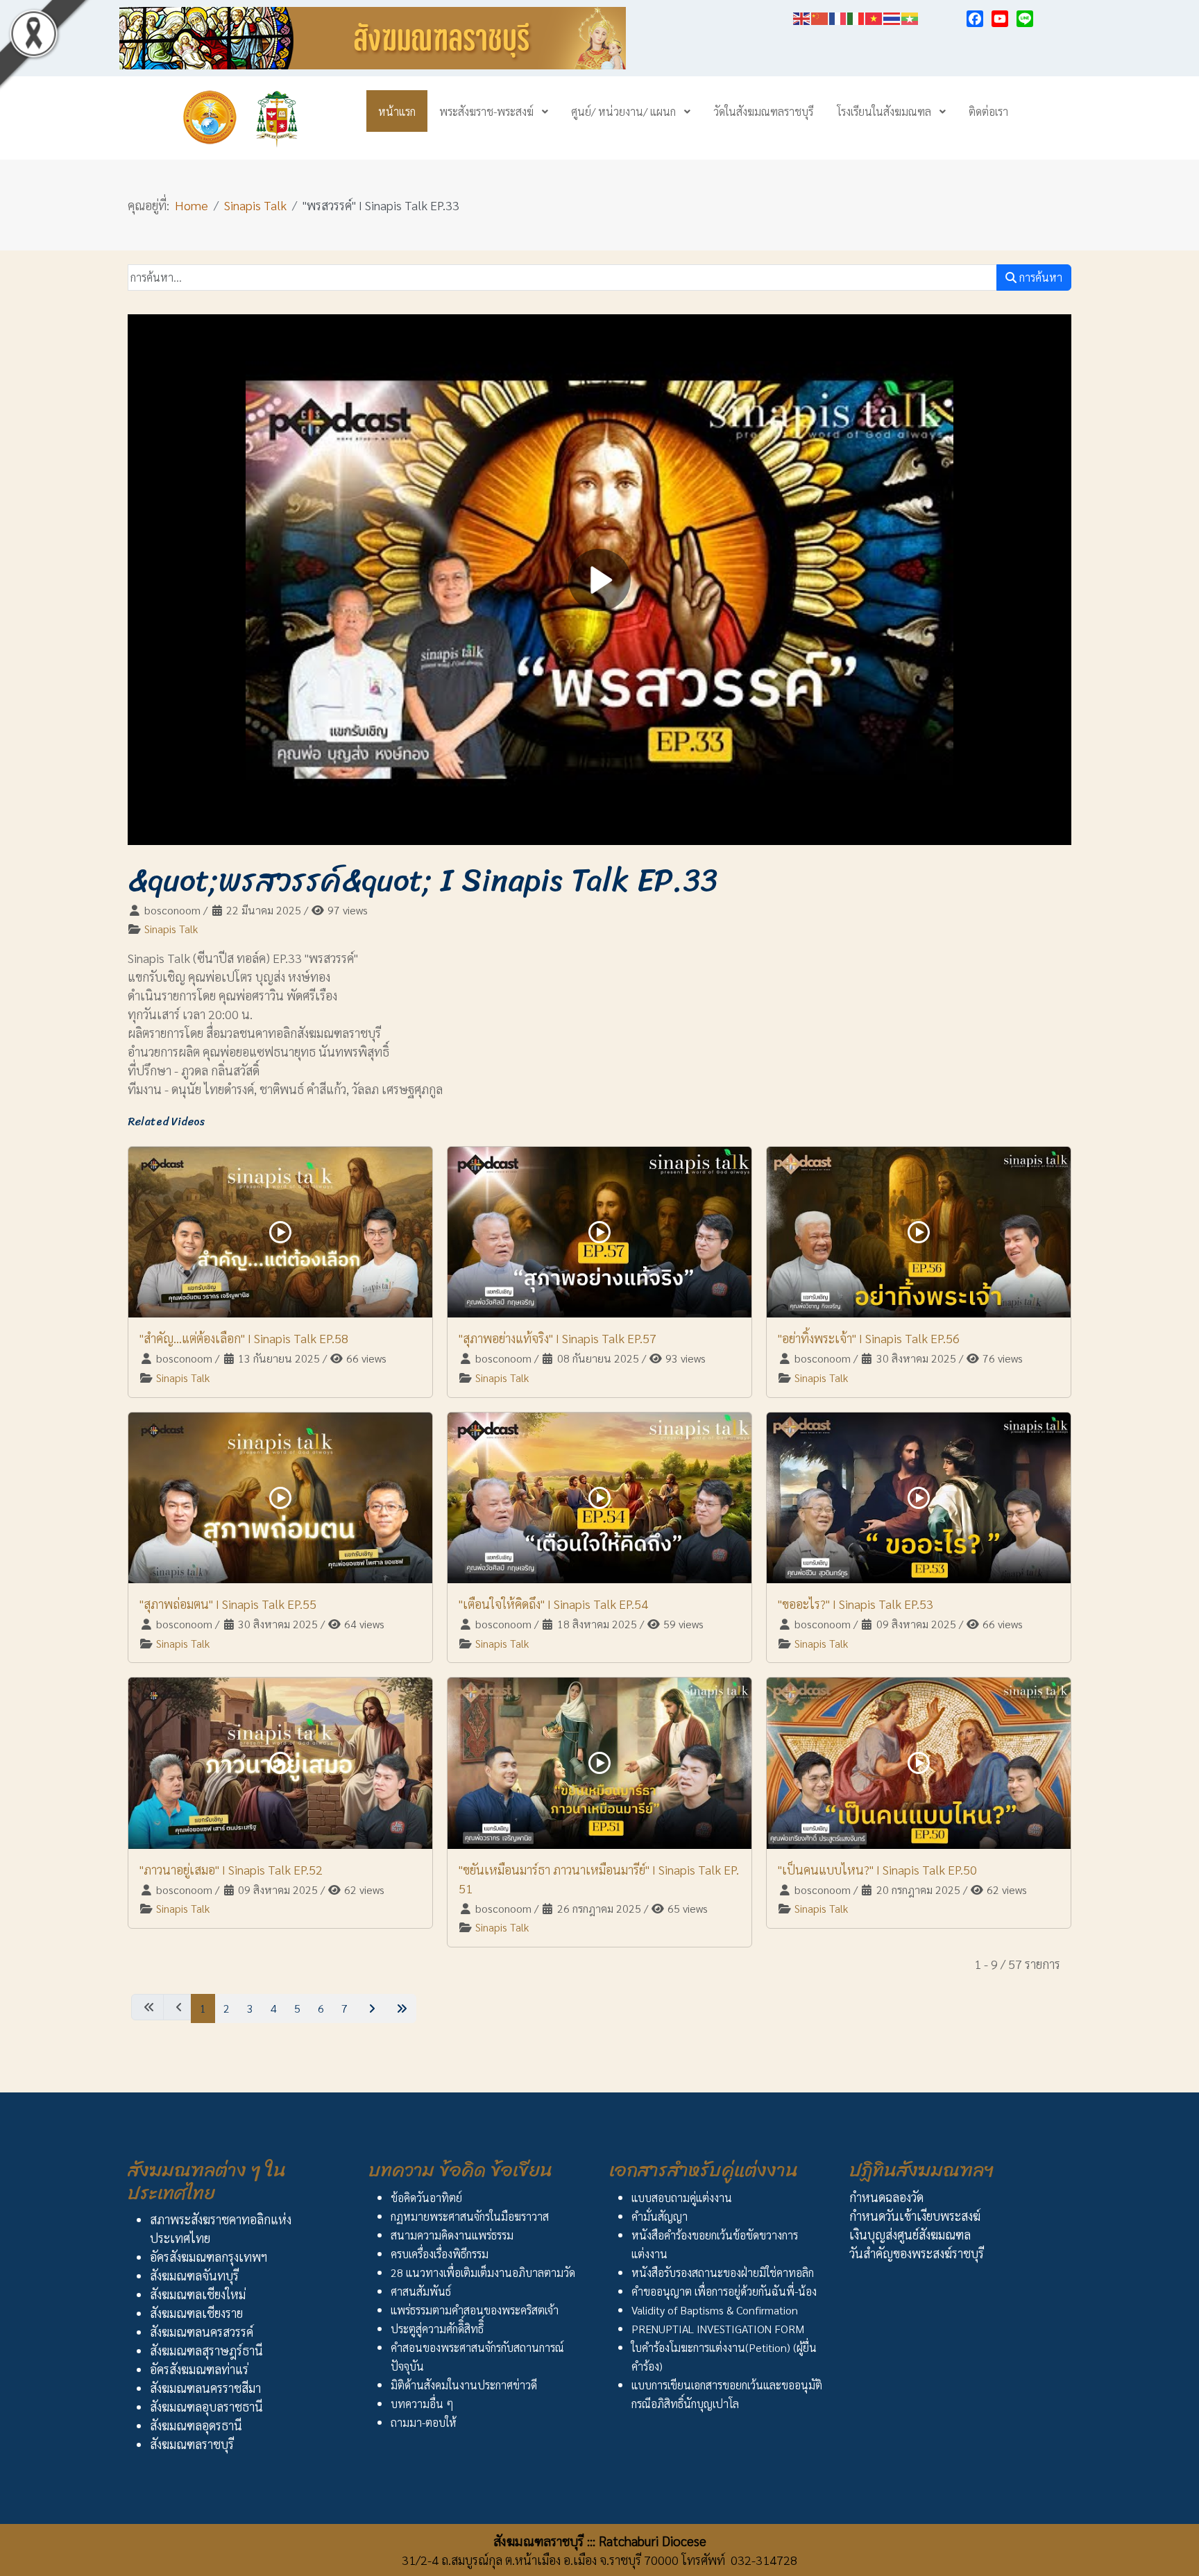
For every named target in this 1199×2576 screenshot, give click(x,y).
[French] (838, 16)
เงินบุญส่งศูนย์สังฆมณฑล (910, 2234)
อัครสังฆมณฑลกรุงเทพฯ (209, 2257)
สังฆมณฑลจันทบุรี (194, 2275)
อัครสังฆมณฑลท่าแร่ (199, 2369)
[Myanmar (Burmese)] (910, 16)
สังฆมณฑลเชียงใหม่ (198, 2294)
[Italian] (856, 16)
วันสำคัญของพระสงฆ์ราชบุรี (917, 2253)
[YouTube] (1000, 19)
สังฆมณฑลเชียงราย (196, 2313)
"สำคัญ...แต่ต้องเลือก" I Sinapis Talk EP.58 (244, 1338)
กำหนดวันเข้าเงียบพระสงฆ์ (915, 2216)
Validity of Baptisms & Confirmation (715, 2310)
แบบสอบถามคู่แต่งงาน (682, 2198)
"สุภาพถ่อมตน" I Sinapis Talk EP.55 (228, 1604)
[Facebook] (975, 19)
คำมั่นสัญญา (660, 2216)
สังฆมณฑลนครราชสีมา (205, 2388)
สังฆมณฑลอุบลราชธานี (206, 2406)
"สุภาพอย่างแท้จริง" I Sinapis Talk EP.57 (558, 1338)
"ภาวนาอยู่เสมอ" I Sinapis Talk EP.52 (231, 1869)
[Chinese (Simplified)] (820, 16)
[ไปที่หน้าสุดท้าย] (400, 2008)
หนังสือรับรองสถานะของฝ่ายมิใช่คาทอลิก (723, 2272)
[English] (802, 16)
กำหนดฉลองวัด (886, 2197)
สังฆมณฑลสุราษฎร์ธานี (206, 2350)
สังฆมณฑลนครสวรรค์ (202, 2331)
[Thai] (892, 16)
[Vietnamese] (874, 16)
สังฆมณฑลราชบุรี (192, 2444)
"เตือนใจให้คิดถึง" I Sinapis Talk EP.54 (553, 1604)
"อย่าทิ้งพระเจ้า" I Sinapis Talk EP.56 (869, 1338)
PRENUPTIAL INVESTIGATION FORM (718, 2329)
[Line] (1025, 19)
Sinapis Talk (171, 929)
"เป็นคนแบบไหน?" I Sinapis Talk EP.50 (877, 1869)
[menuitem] (397, 111)
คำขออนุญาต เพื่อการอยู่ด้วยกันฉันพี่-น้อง (724, 2291)
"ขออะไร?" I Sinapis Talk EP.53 (856, 1604)
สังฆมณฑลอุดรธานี (196, 2425)
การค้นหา (1039, 277)
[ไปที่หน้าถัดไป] (370, 2008)
